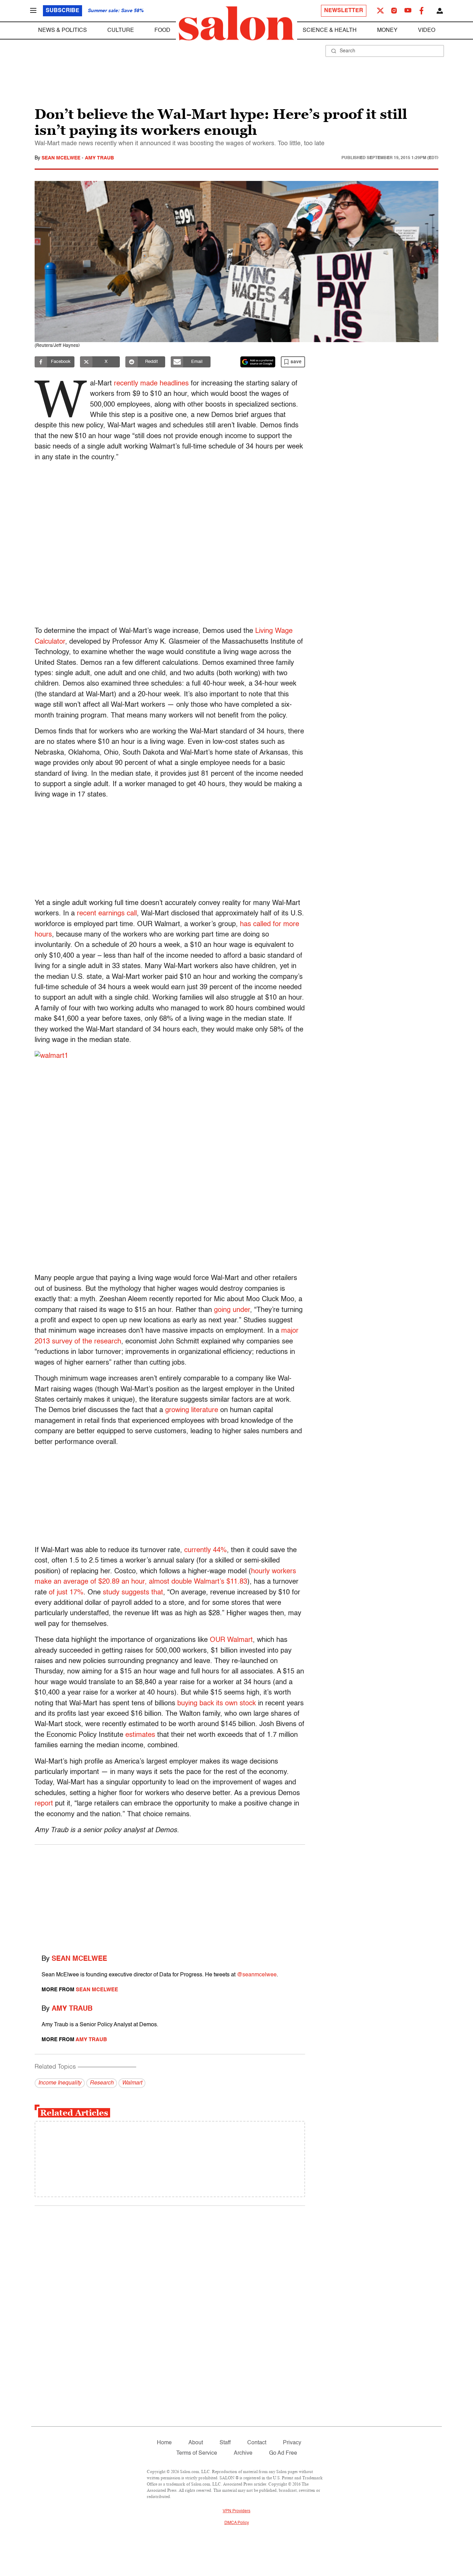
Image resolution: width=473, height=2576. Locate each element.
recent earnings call (107, 914)
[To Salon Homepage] (237, 24)
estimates (140, 1735)
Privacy (292, 2443)
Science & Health (330, 31)
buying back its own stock (217, 1704)
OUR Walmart (231, 1640)
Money (387, 31)
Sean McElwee (62, 158)
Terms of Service (197, 2453)
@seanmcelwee (257, 1975)
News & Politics (63, 31)
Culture (121, 31)
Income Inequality (60, 2083)
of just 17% (66, 1593)
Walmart (132, 2083)
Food (162, 31)
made (149, 384)
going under (232, 1310)
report (44, 1804)
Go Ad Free (283, 2453)
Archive (243, 2453)
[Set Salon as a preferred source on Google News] (258, 362)
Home (164, 2443)
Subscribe (63, 11)
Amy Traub (99, 158)
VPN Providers (237, 2511)
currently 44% (206, 1550)
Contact (257, 2443)
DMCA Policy (237, 2523)
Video (427, 31)
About (196, 2443)
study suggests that (133, 1593)
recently (126, 384)
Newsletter (344, 11)
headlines (174, 384)
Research (102, 2083)
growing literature (192, 1410)
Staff (225, 2443)
